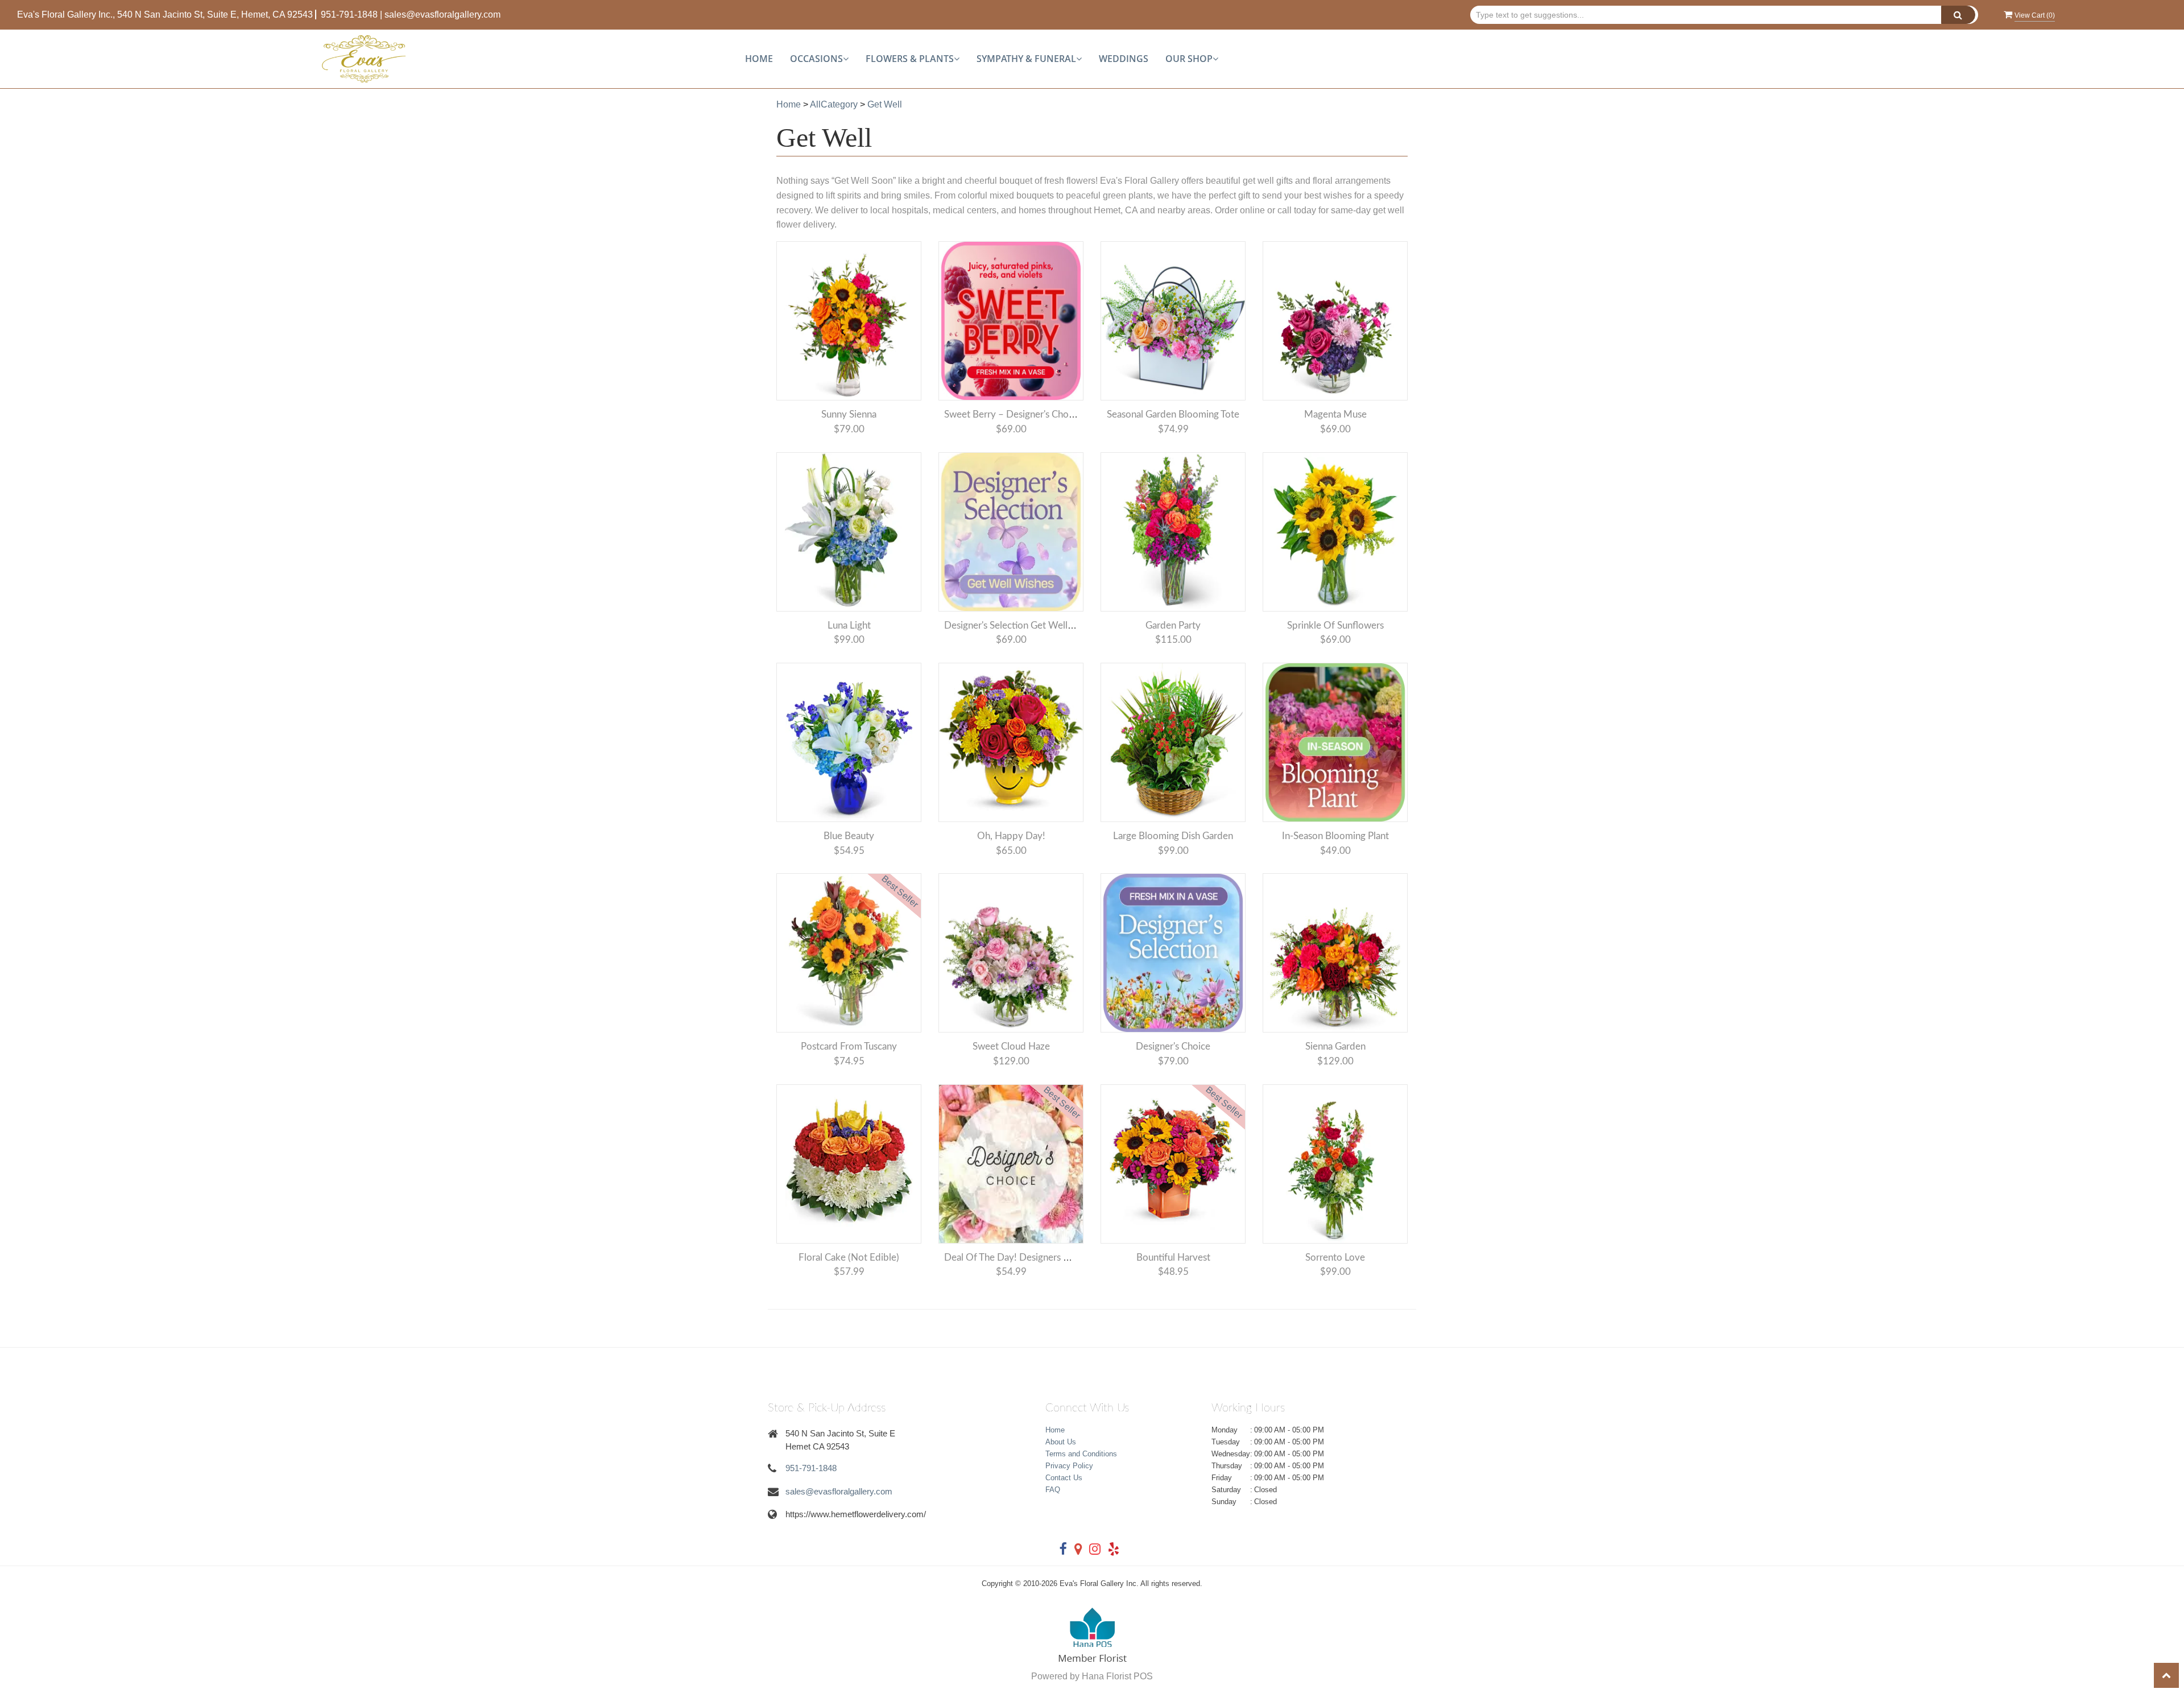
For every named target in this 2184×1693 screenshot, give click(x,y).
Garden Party (1173, 625)
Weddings (1124, 59)
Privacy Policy (1069, 1466)
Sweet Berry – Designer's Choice (1012, 414)
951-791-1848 (349, 15)
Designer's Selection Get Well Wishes (1022, 625)
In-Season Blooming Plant (1335, 836)
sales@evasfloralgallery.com (442, 15)
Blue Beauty (849, 836)
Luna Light (849, 625)
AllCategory (834, 104)
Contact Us (1064, 1478)
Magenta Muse (1335, 414)
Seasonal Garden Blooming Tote (1173, 414)
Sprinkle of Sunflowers (1335, 625)
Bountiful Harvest (1173, 1258)
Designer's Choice (1173, 1046)
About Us (1061, 1442)
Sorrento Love (1335, 1258)
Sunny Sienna (849, 414)
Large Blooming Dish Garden (1173, 836)
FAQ (1053, 1490)
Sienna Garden (1335, 1046)
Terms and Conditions (1081, 1454)
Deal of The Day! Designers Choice (1018, 1258)
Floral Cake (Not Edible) (849, 1258)
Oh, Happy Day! (1011, 836)
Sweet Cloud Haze (1011, 1046)
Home (759, 59)
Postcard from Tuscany (849, 1046)
